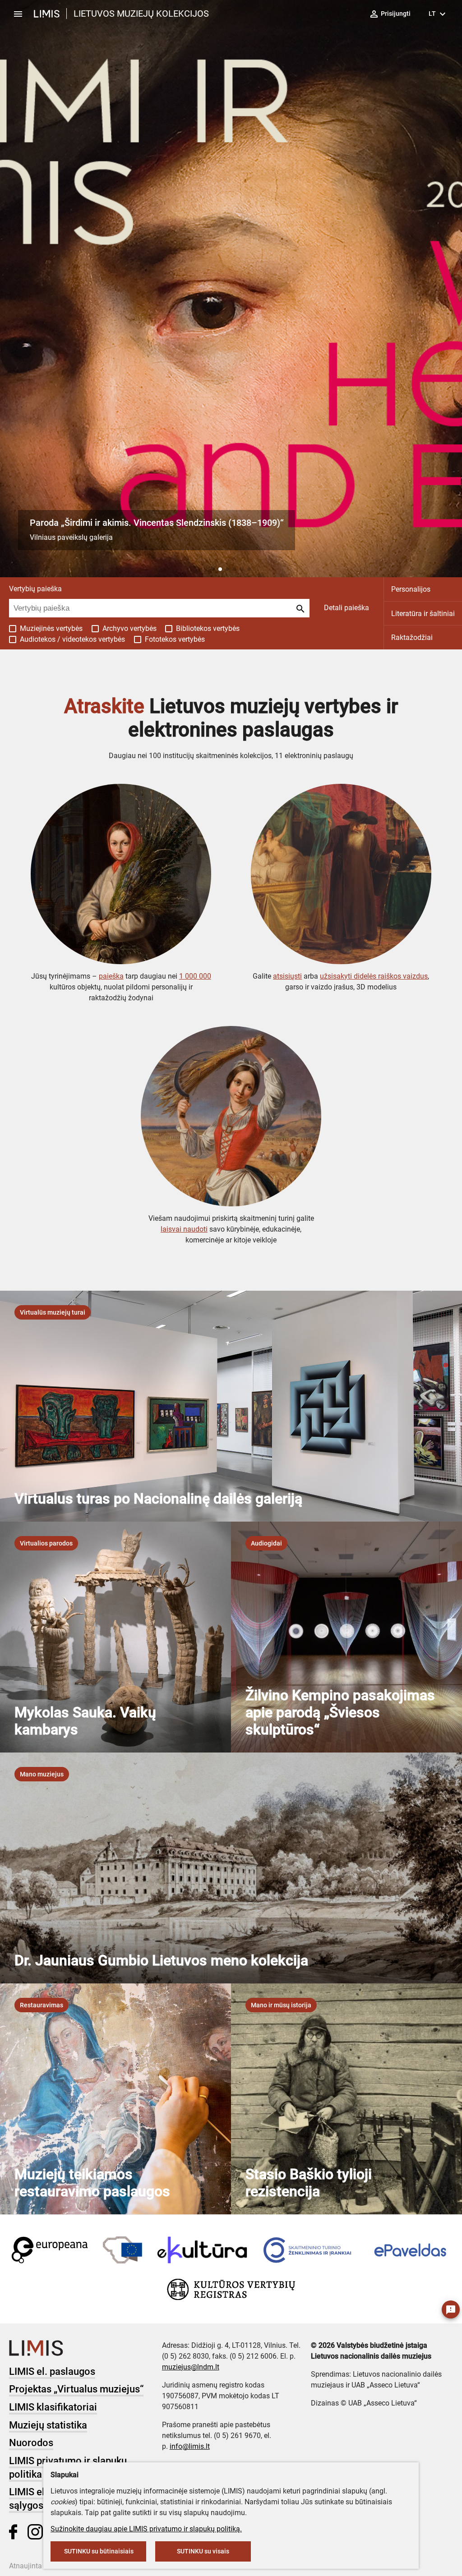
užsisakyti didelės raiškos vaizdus (374, 976)
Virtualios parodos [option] (46, 1543)
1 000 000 (195, 976)
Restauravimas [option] (42, 2005)
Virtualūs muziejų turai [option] (53, 1312)
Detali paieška (346, 608)
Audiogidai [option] (266, 1543)
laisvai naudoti (184, 1229)
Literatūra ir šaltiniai (423, 614)
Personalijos (411, 589)
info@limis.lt (190, 2446)
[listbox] (53, 1312)
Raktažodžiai (412, 637)
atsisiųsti (287, 976)
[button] (213, 569)
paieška (111, 976)
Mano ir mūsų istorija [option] (281, 2005)
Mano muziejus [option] (42, 1774)
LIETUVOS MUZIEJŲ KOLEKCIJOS (141, 14)
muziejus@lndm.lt (191, 2367)
